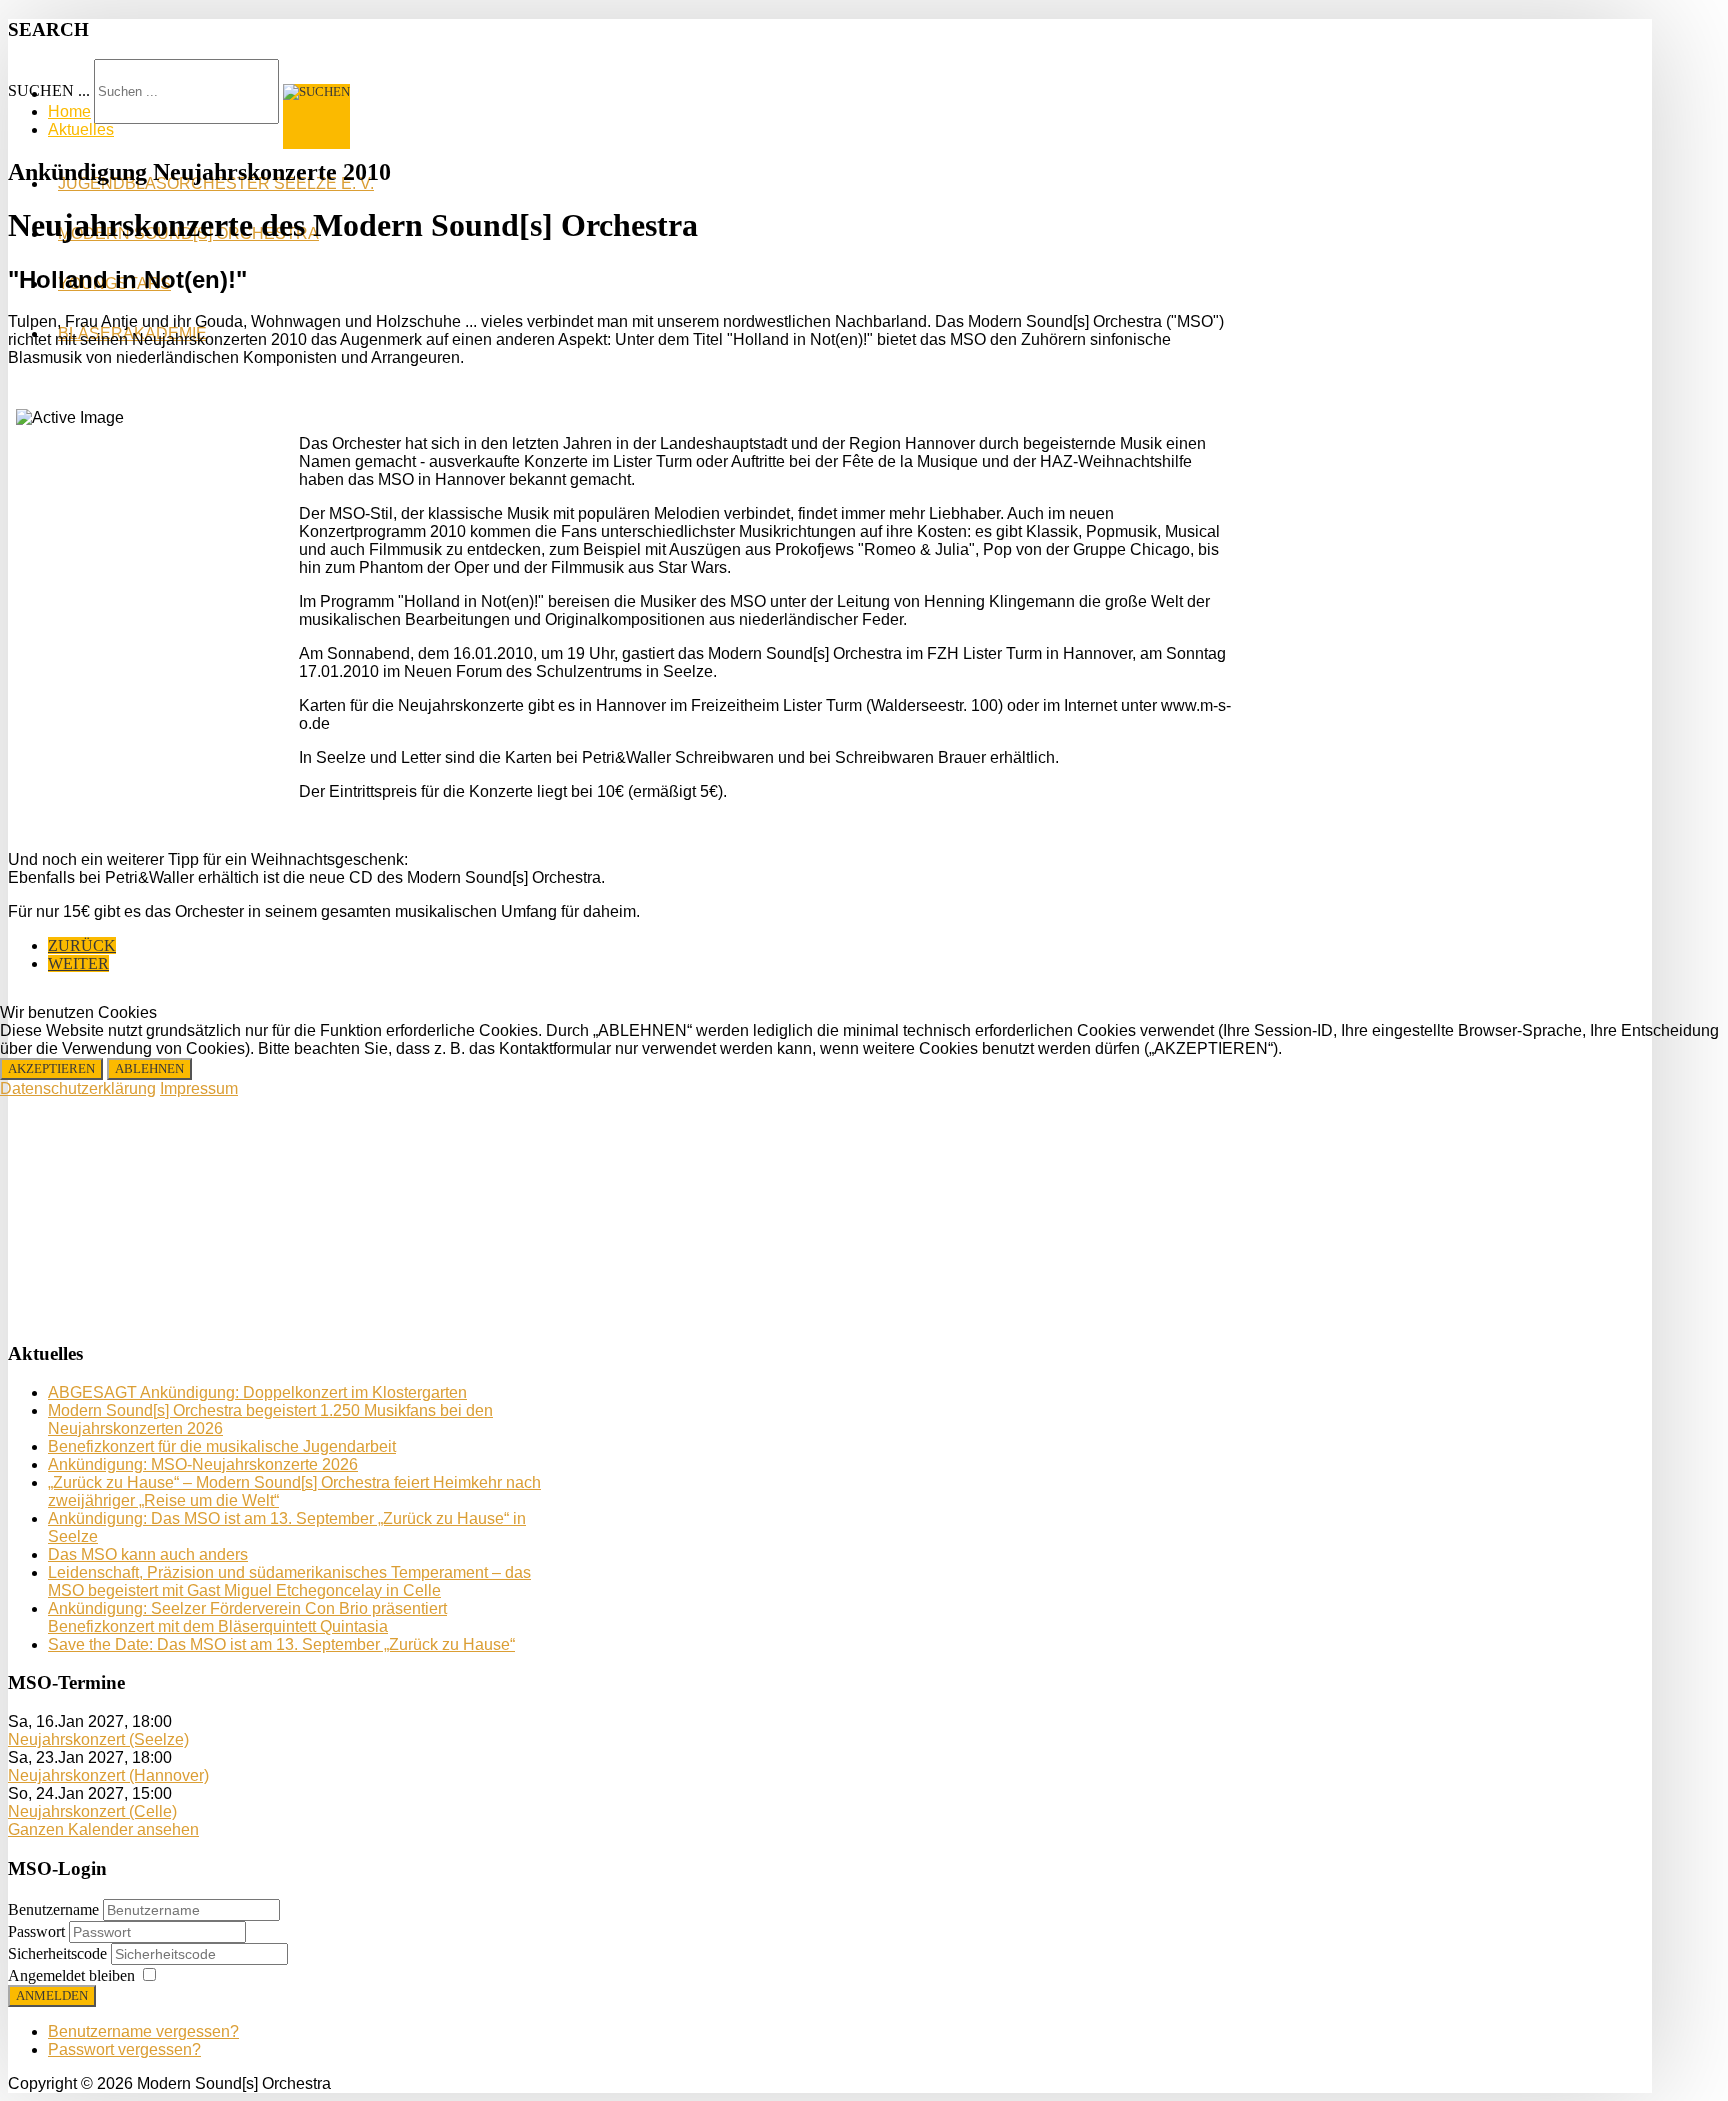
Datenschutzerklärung (78, 1088)
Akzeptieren (51, 1068)
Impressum (199, 1088)
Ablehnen (149, 1068)
